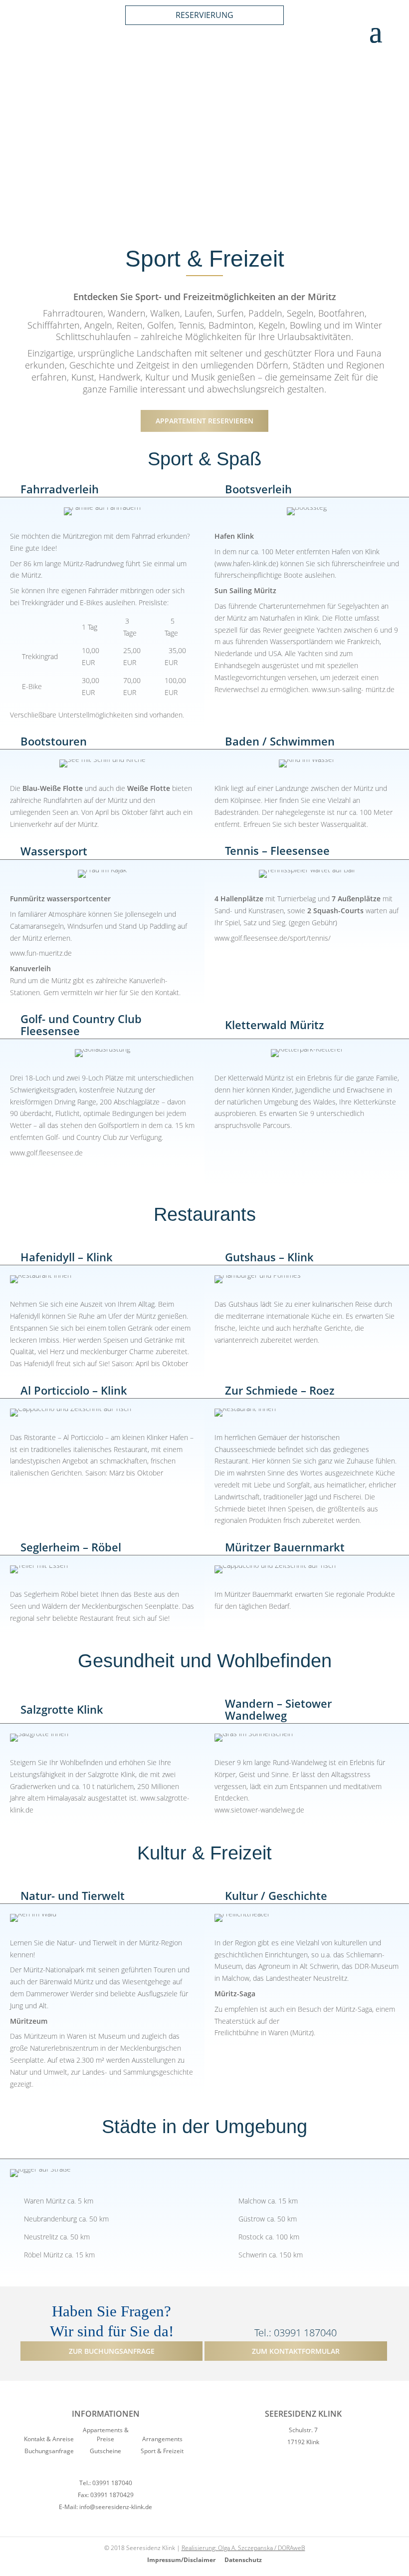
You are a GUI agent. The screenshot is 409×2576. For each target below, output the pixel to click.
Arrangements (162, 2439)
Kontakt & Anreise (49, 2439)
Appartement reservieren (204, 421)
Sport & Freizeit (162, 2451)
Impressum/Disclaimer (182, 2560)
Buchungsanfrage (49, 2451)
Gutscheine (105, 2451)
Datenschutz (243, 2560)
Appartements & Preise (106, 2434)
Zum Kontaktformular (296, 2351)
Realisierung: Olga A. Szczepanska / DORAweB (243, 2548)
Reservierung (204, 15)
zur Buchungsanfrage (112, 2351)
